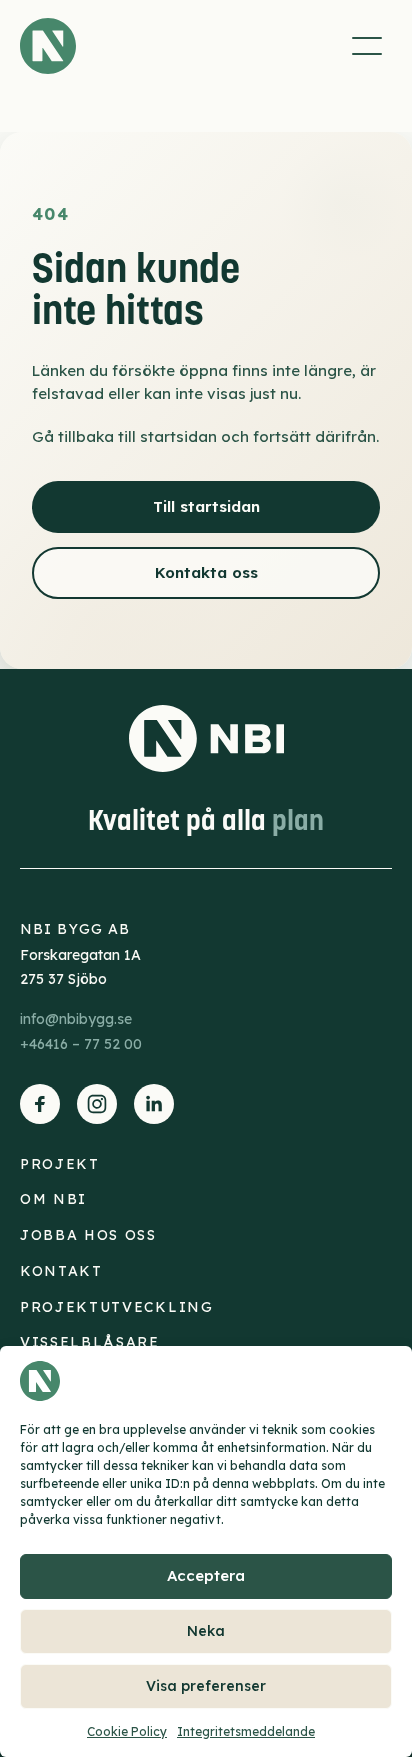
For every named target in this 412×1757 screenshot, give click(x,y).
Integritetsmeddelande (246, 1731)
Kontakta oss (206, 572)
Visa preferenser (206, 1686)
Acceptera (206, 1575)
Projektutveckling (117, 1307)
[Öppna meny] (367, 46)
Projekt (60, 1164)
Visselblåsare (90, 1342)
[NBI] (48, 46)
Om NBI (53, 1199)
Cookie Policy (127, 1731)
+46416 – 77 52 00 (81, 1044)
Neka (206, 1631)
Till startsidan (206, 506)
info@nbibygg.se (76, 1019)
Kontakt (61, 1271)
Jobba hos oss (88, 1235)
